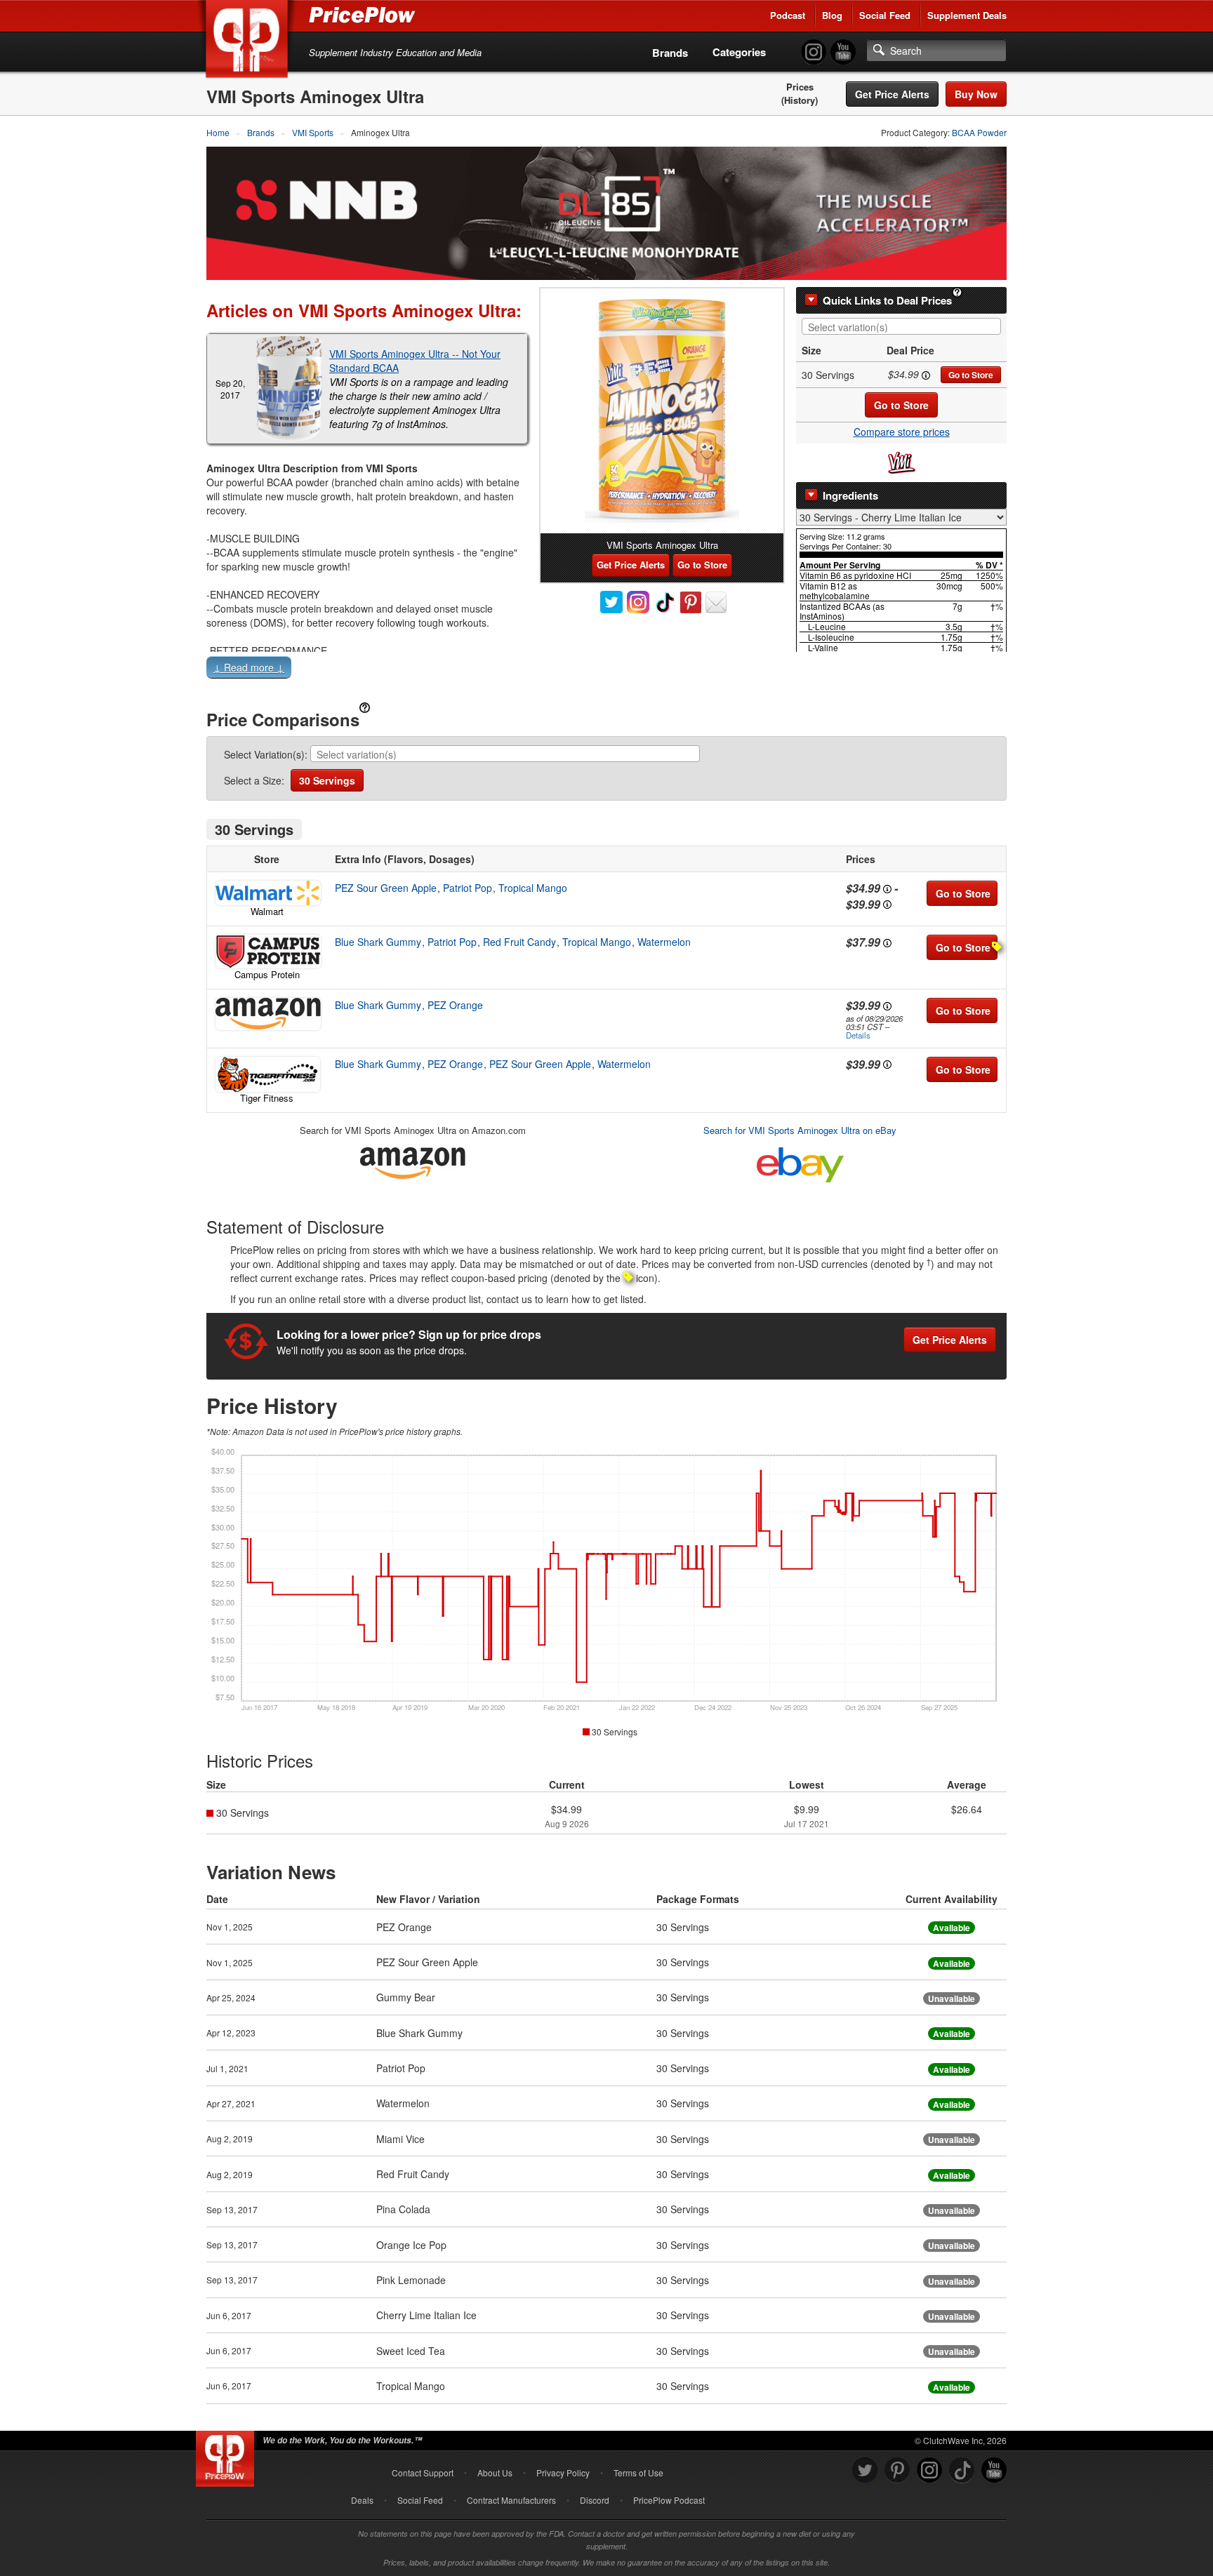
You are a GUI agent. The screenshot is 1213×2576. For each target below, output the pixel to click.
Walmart (267, 911)
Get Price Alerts (892, 94)
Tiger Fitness (267, 1098)
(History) (800, 100)
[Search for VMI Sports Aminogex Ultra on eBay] (800, 1162)
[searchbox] (905, 327)
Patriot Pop (468, 888)
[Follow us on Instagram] (929, 2470)
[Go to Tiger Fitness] (267, 1074)
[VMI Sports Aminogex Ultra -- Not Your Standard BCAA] (289, 389)
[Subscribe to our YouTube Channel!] (843, 52)
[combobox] (901, 326)
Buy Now (976, 94)
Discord (595, 2500)
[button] (606, 670)
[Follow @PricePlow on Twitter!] (865, 2470)
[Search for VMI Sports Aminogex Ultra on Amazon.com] (413, 1160)
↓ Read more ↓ (249, 667)
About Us (495, 2472)
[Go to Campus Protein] (267, 952)
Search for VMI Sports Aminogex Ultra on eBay (800, 1130)
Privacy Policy (563, 2472)
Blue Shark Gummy (378, 942)
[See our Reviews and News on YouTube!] (994, 2470)
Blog (832, 15)
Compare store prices (902, 432)
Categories (739, 52)
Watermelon (664, 942)
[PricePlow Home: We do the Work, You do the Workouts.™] (249, 41)
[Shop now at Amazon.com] (267, 1014)
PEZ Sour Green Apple (386, 888)
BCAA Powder (979, 132)
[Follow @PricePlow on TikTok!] (962, 2470)
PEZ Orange (455, 1005)
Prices (800, 87)
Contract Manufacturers (511, 2500)
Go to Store (971, 375)
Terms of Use (638, 2472)
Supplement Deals (967, 15)
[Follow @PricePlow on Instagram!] (814, 52)
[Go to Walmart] (267, 893)
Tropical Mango (533, 888)
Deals (362, 2500)
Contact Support (423, 2472)
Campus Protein (267, 974)
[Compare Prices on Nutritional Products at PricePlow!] (228, 2455)
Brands (670, 53)
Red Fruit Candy (519, 942)
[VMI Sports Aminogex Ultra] (662, 411)
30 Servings (327, 780)
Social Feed (885, 15)
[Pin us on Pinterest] (897, 2470)
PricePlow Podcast (669, 2500)
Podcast (788, 15)
